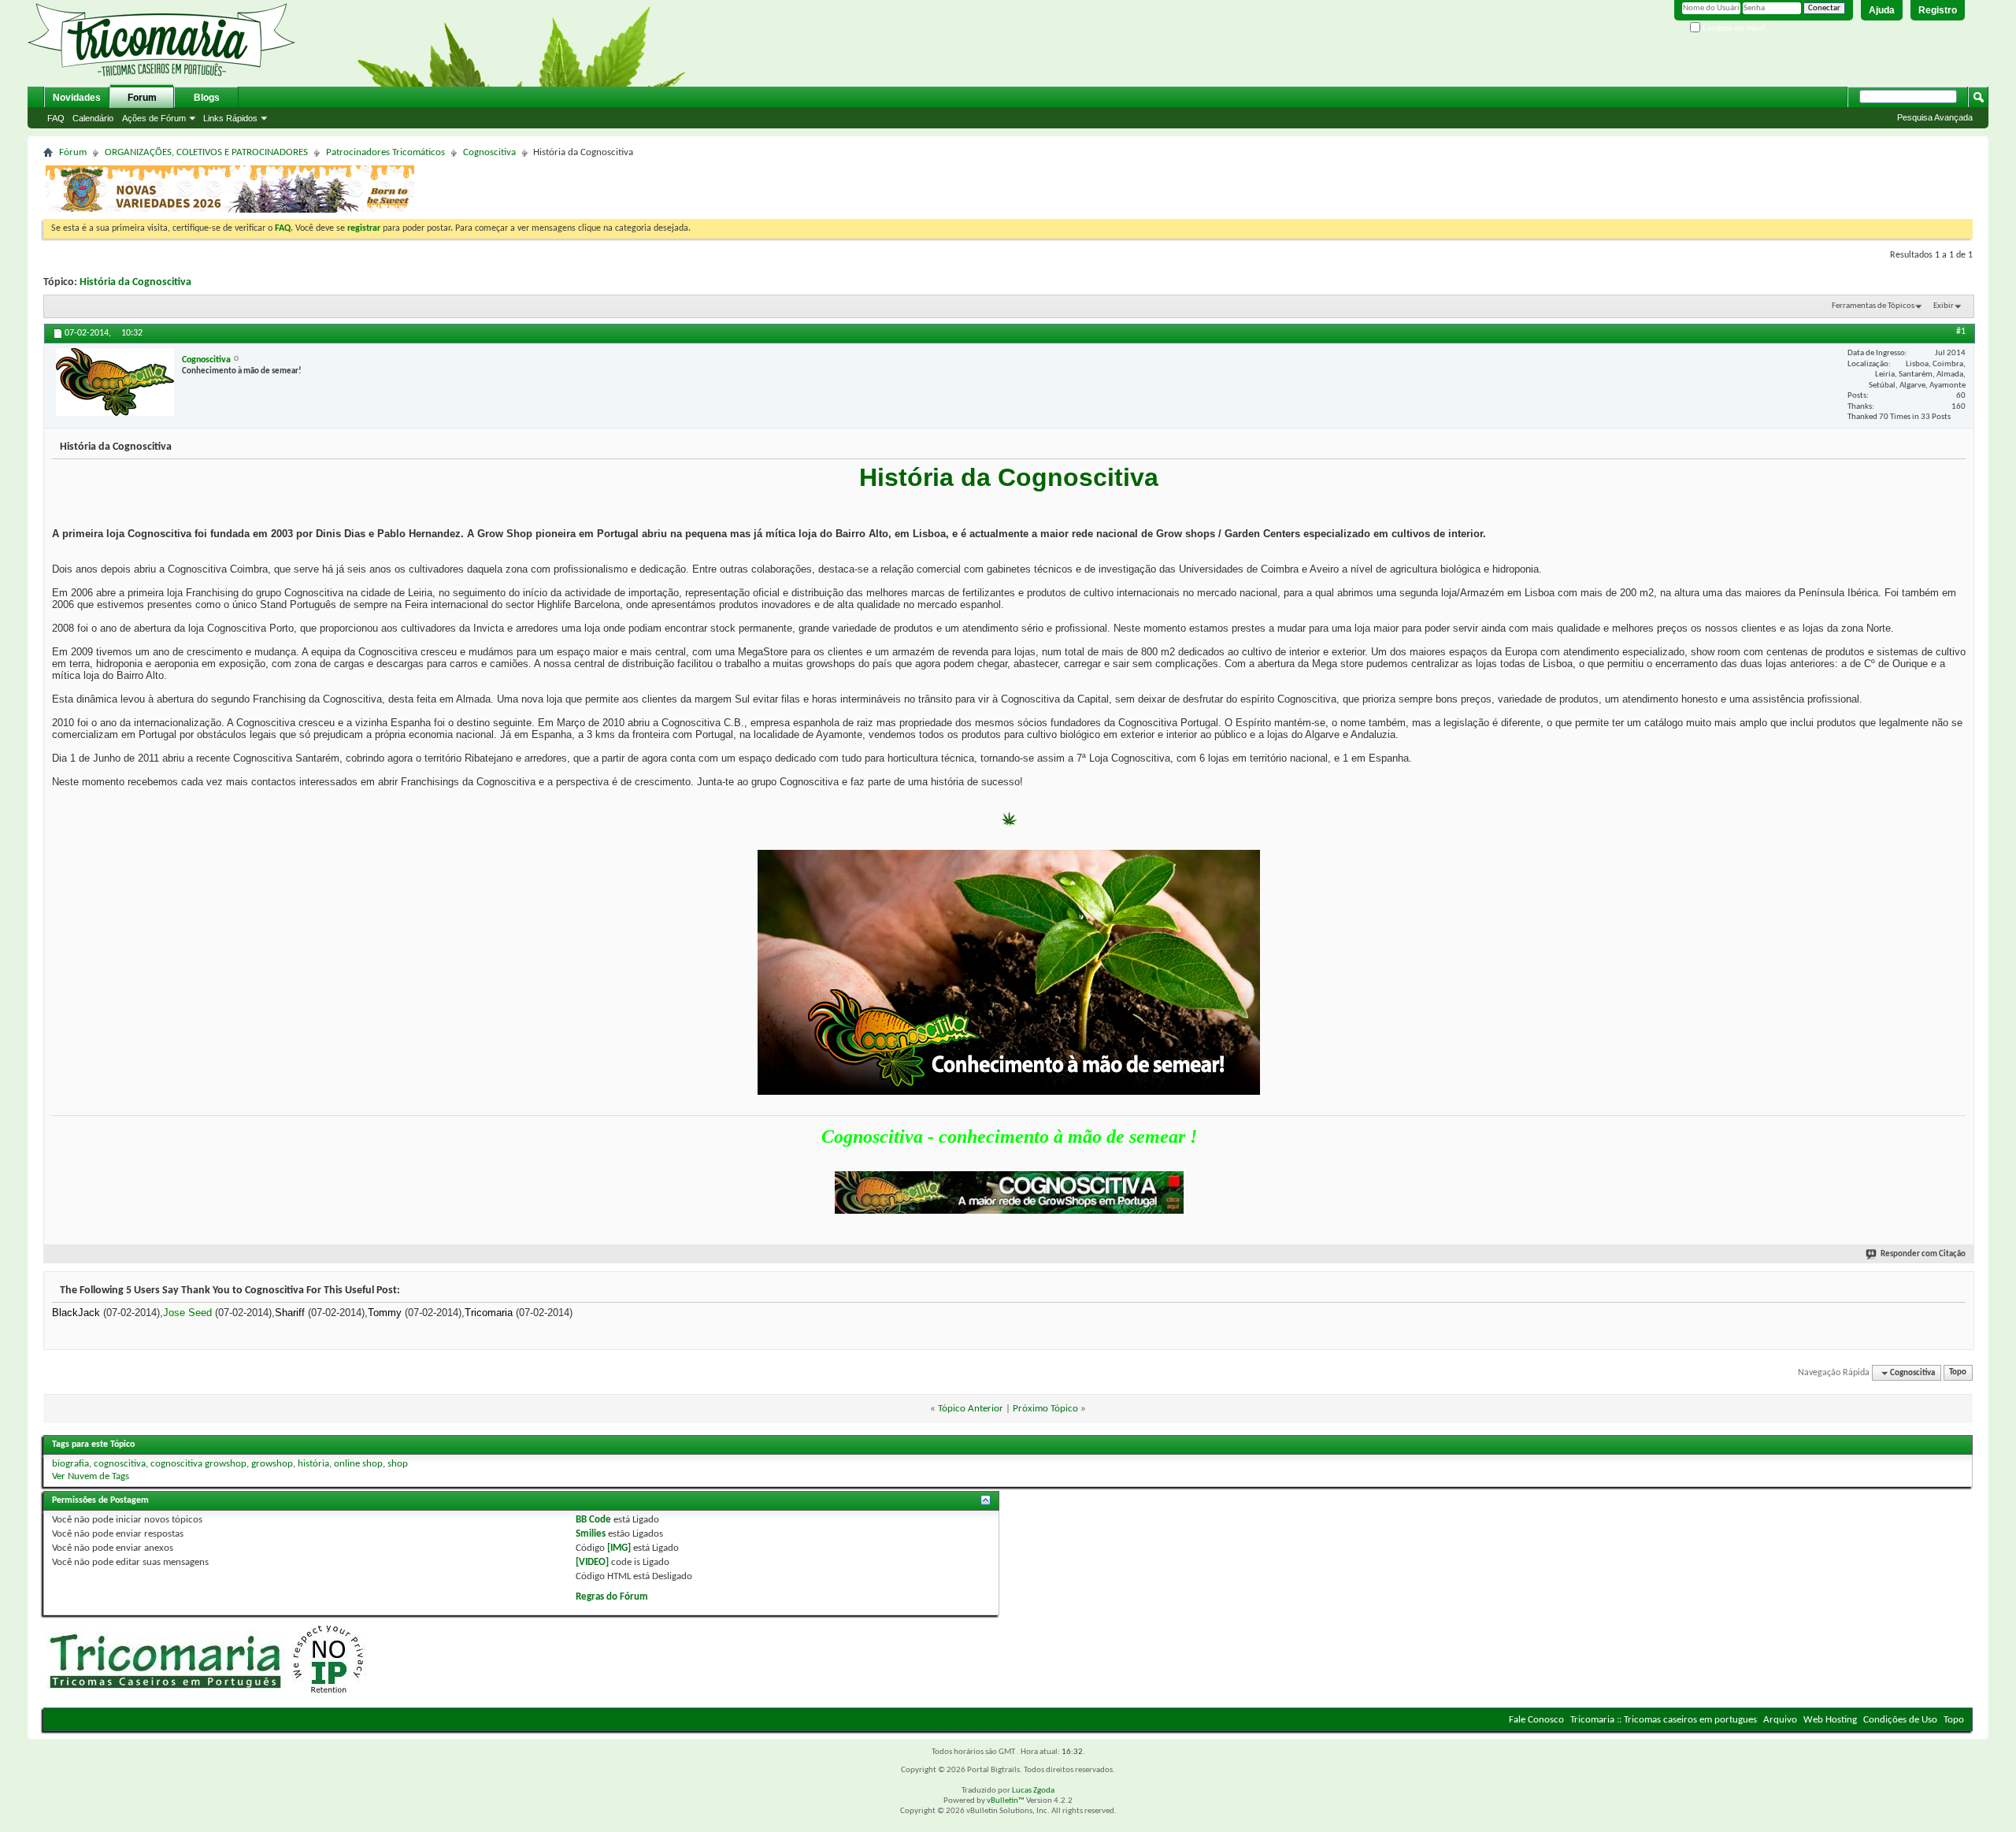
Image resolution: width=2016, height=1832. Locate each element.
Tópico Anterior (971, 1409)
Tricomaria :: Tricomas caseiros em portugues (1664, 1720)
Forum (142, 98)
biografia (70, 1464)
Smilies (591, 1534)
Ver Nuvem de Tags (91, 1476)
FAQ (56, 118)
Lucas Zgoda (1033, 1791)
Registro (1938, 10)
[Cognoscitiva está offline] (115, 382)
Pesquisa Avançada (1935, 117)
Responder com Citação (1923, 1254)
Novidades (77, 98)
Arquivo (1780, 1720)
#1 (1961, 332)
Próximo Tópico (1045, 1409)
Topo (1958, 1373)
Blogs (207, 98)
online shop (358, 1464)
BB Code (593, 1520)
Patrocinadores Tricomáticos (385, 152)
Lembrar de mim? (1733, 28)
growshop (272, 1464)
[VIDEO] (592, 1562)
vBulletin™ (1006, 1801)
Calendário (93, 118)
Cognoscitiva (489, 152)
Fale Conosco (1536, 1720)
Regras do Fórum (612, 1597)
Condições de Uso (1900, 1720)
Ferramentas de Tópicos (1873, 306)
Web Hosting (1830, 1720)
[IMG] (619, 1548)
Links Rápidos (230, 118)
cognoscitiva (120, 1464)
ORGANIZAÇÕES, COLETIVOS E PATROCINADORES (206, 152)
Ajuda (1882, 10)
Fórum (73, 152)
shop (398, 1464)
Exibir (1944, 306)
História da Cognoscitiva (135, 282)
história (313, 1464)
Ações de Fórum (154, 118)
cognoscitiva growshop (198, 1464)
